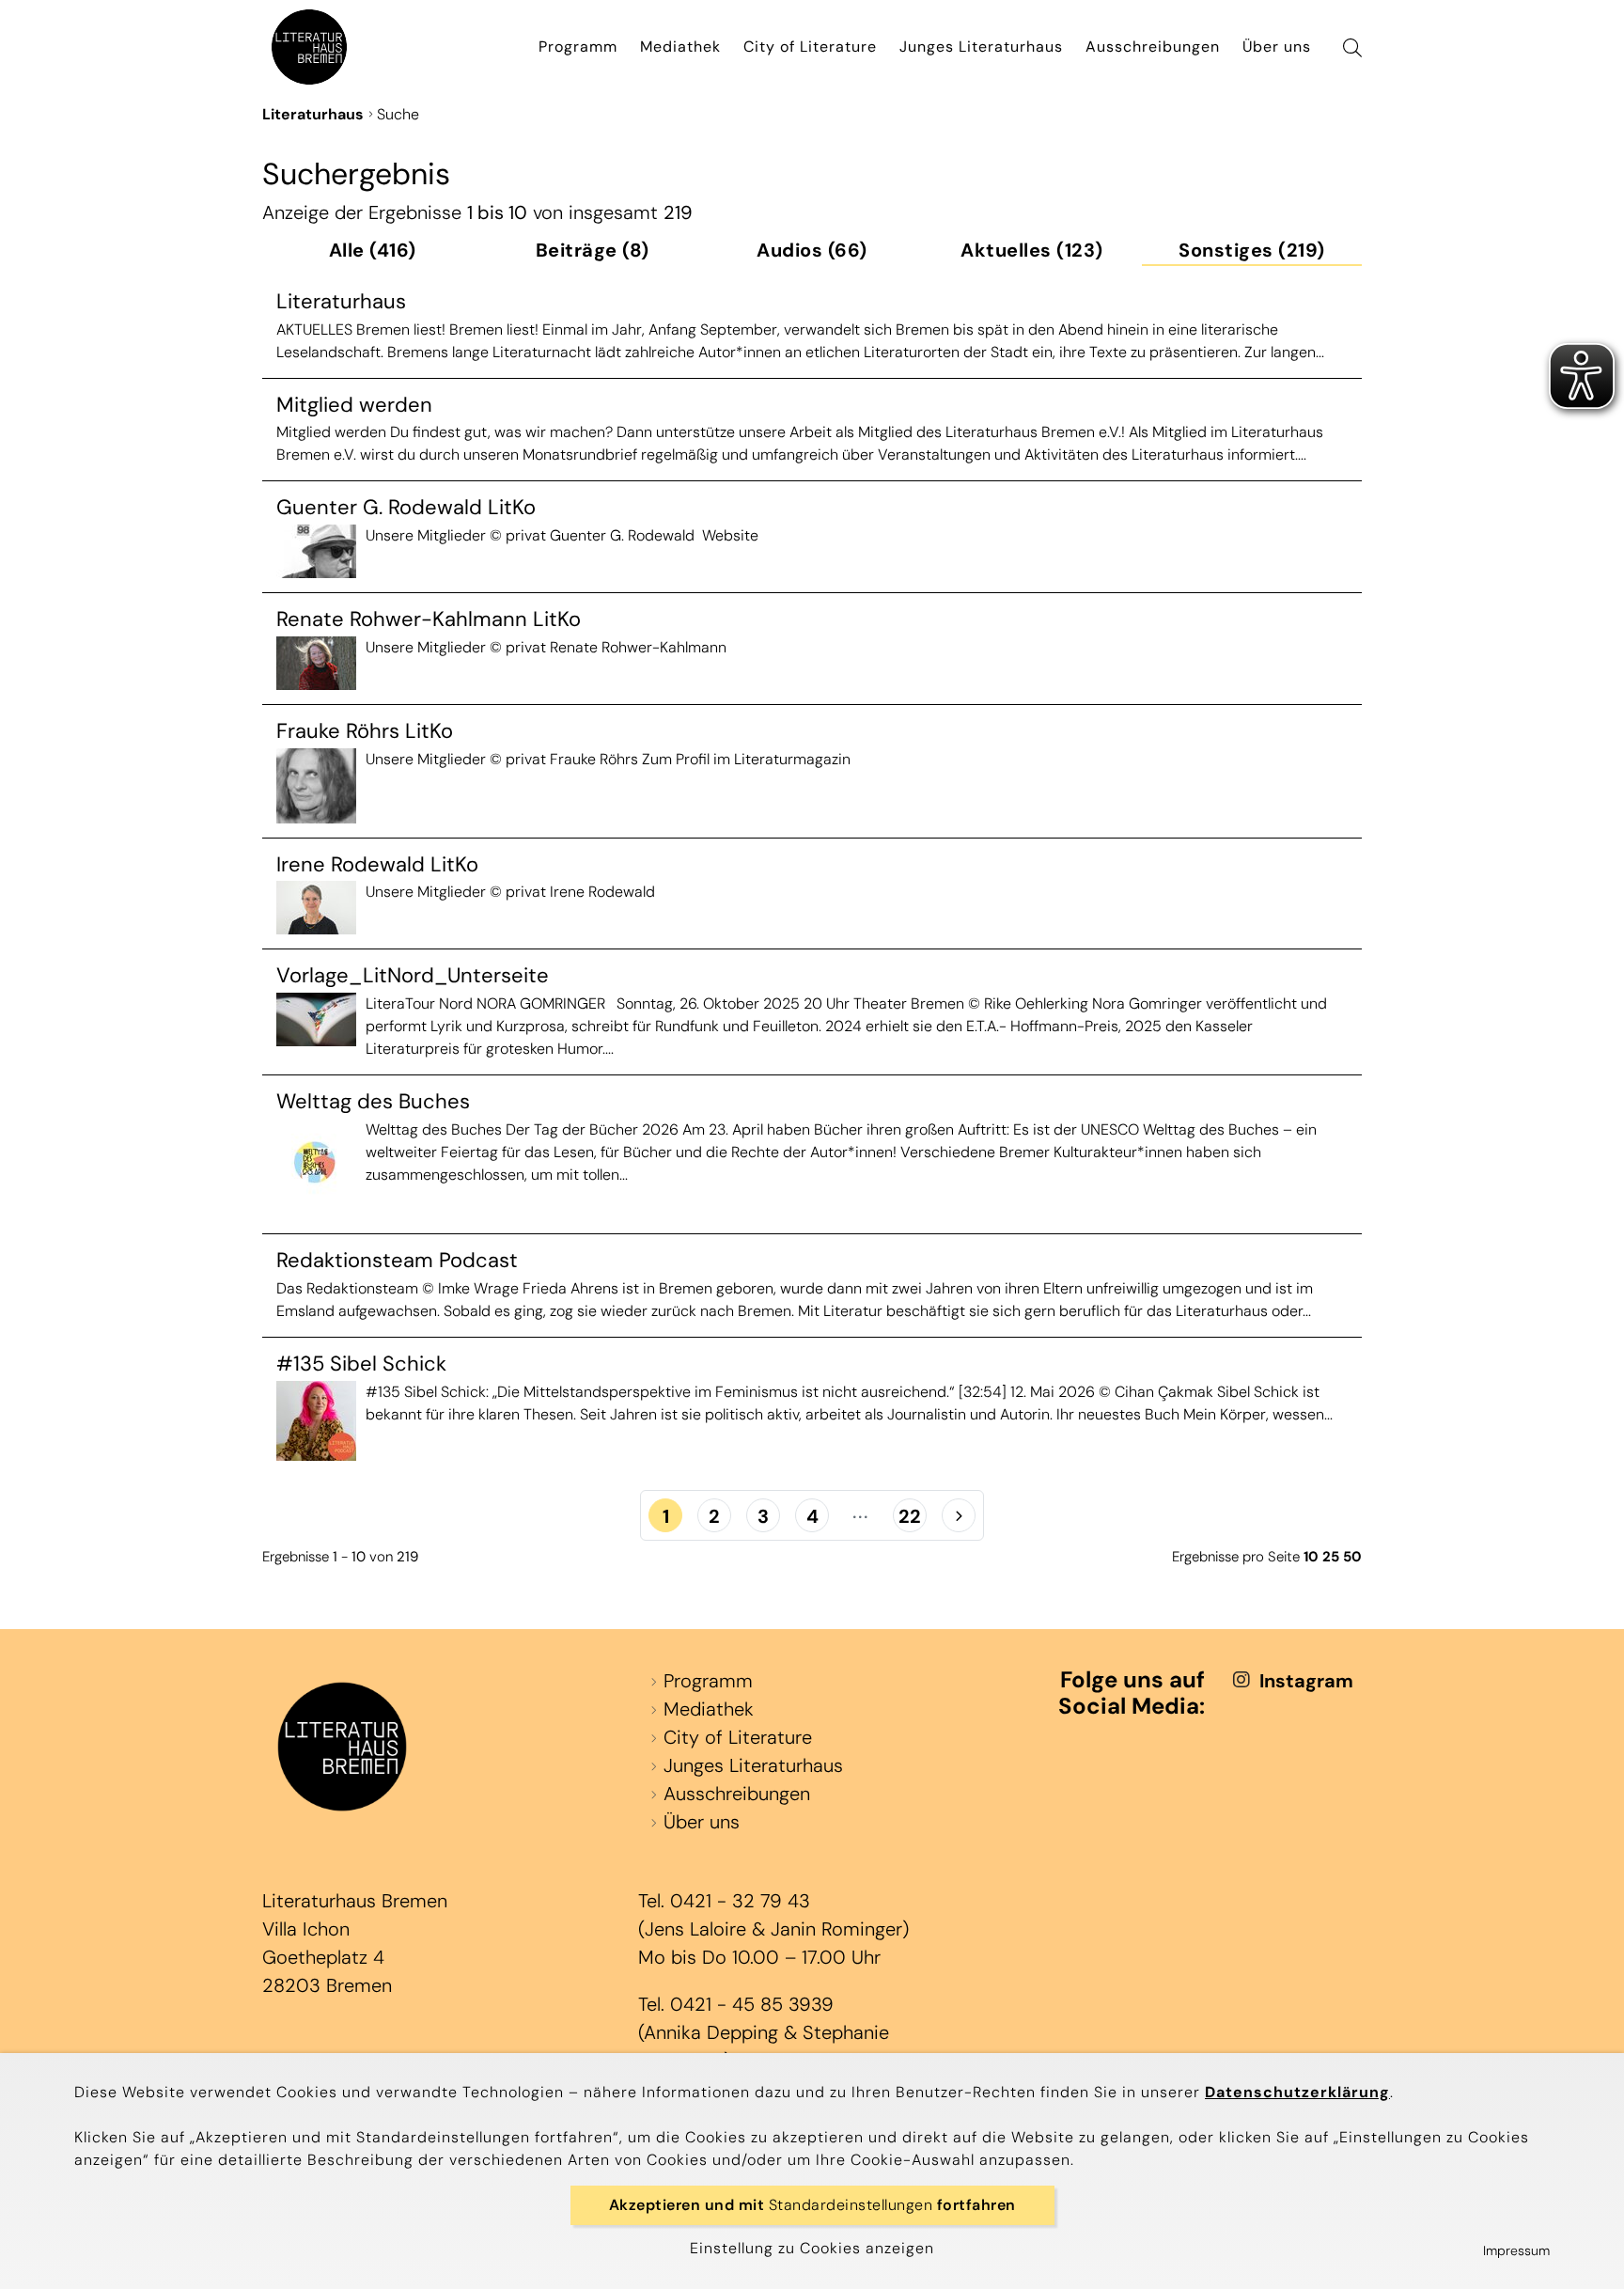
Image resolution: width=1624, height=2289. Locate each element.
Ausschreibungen (1153, 47)
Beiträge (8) (593, 251)
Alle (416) (373, 251)
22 (910, 1516)
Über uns (1277, 47)
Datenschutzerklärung (1297, 2092)
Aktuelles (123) (1032, 251)
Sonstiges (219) (1252, 251)
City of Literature (810, 47)
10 (1311, 1557)
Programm (578, 47)
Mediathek (680, 47)
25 (1331, 1557)
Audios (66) (812, 251)
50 (1352, 1557)
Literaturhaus (313, 114)
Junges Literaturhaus (981, 47)
